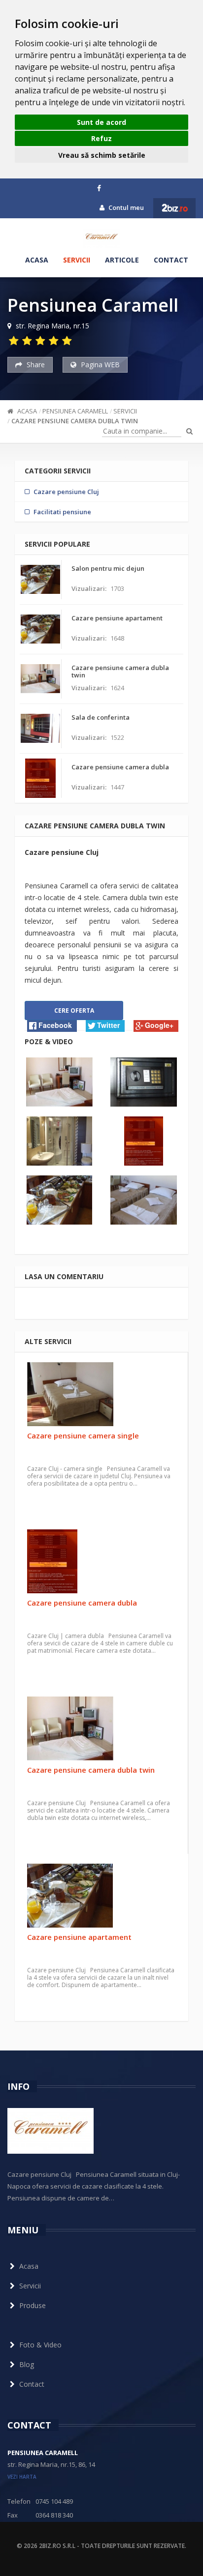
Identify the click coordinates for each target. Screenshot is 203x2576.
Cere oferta (74, 1010)
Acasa (37, 260)
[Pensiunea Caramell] (101, 238)
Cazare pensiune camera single (83, 1435)
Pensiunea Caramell (75, 411)
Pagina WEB (99, 365)
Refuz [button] (101, 138)
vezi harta (22, 2477)
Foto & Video (40, 2345)
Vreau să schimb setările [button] (102, 155)
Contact (171, 260)
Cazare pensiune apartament (79, 1937)
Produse (33, 2305)
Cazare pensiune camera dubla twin (75, 421)
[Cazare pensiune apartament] (101, 1896)
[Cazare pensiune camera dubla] (101, 1561)
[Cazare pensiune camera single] (101, 1394)
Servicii (77, 260)
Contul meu (125, 207)
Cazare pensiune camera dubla (82, 1603)
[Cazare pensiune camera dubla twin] (101, 1728)
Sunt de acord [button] (101, 122)
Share (35, 365)
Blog (27, 2364)
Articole (122, 260)
